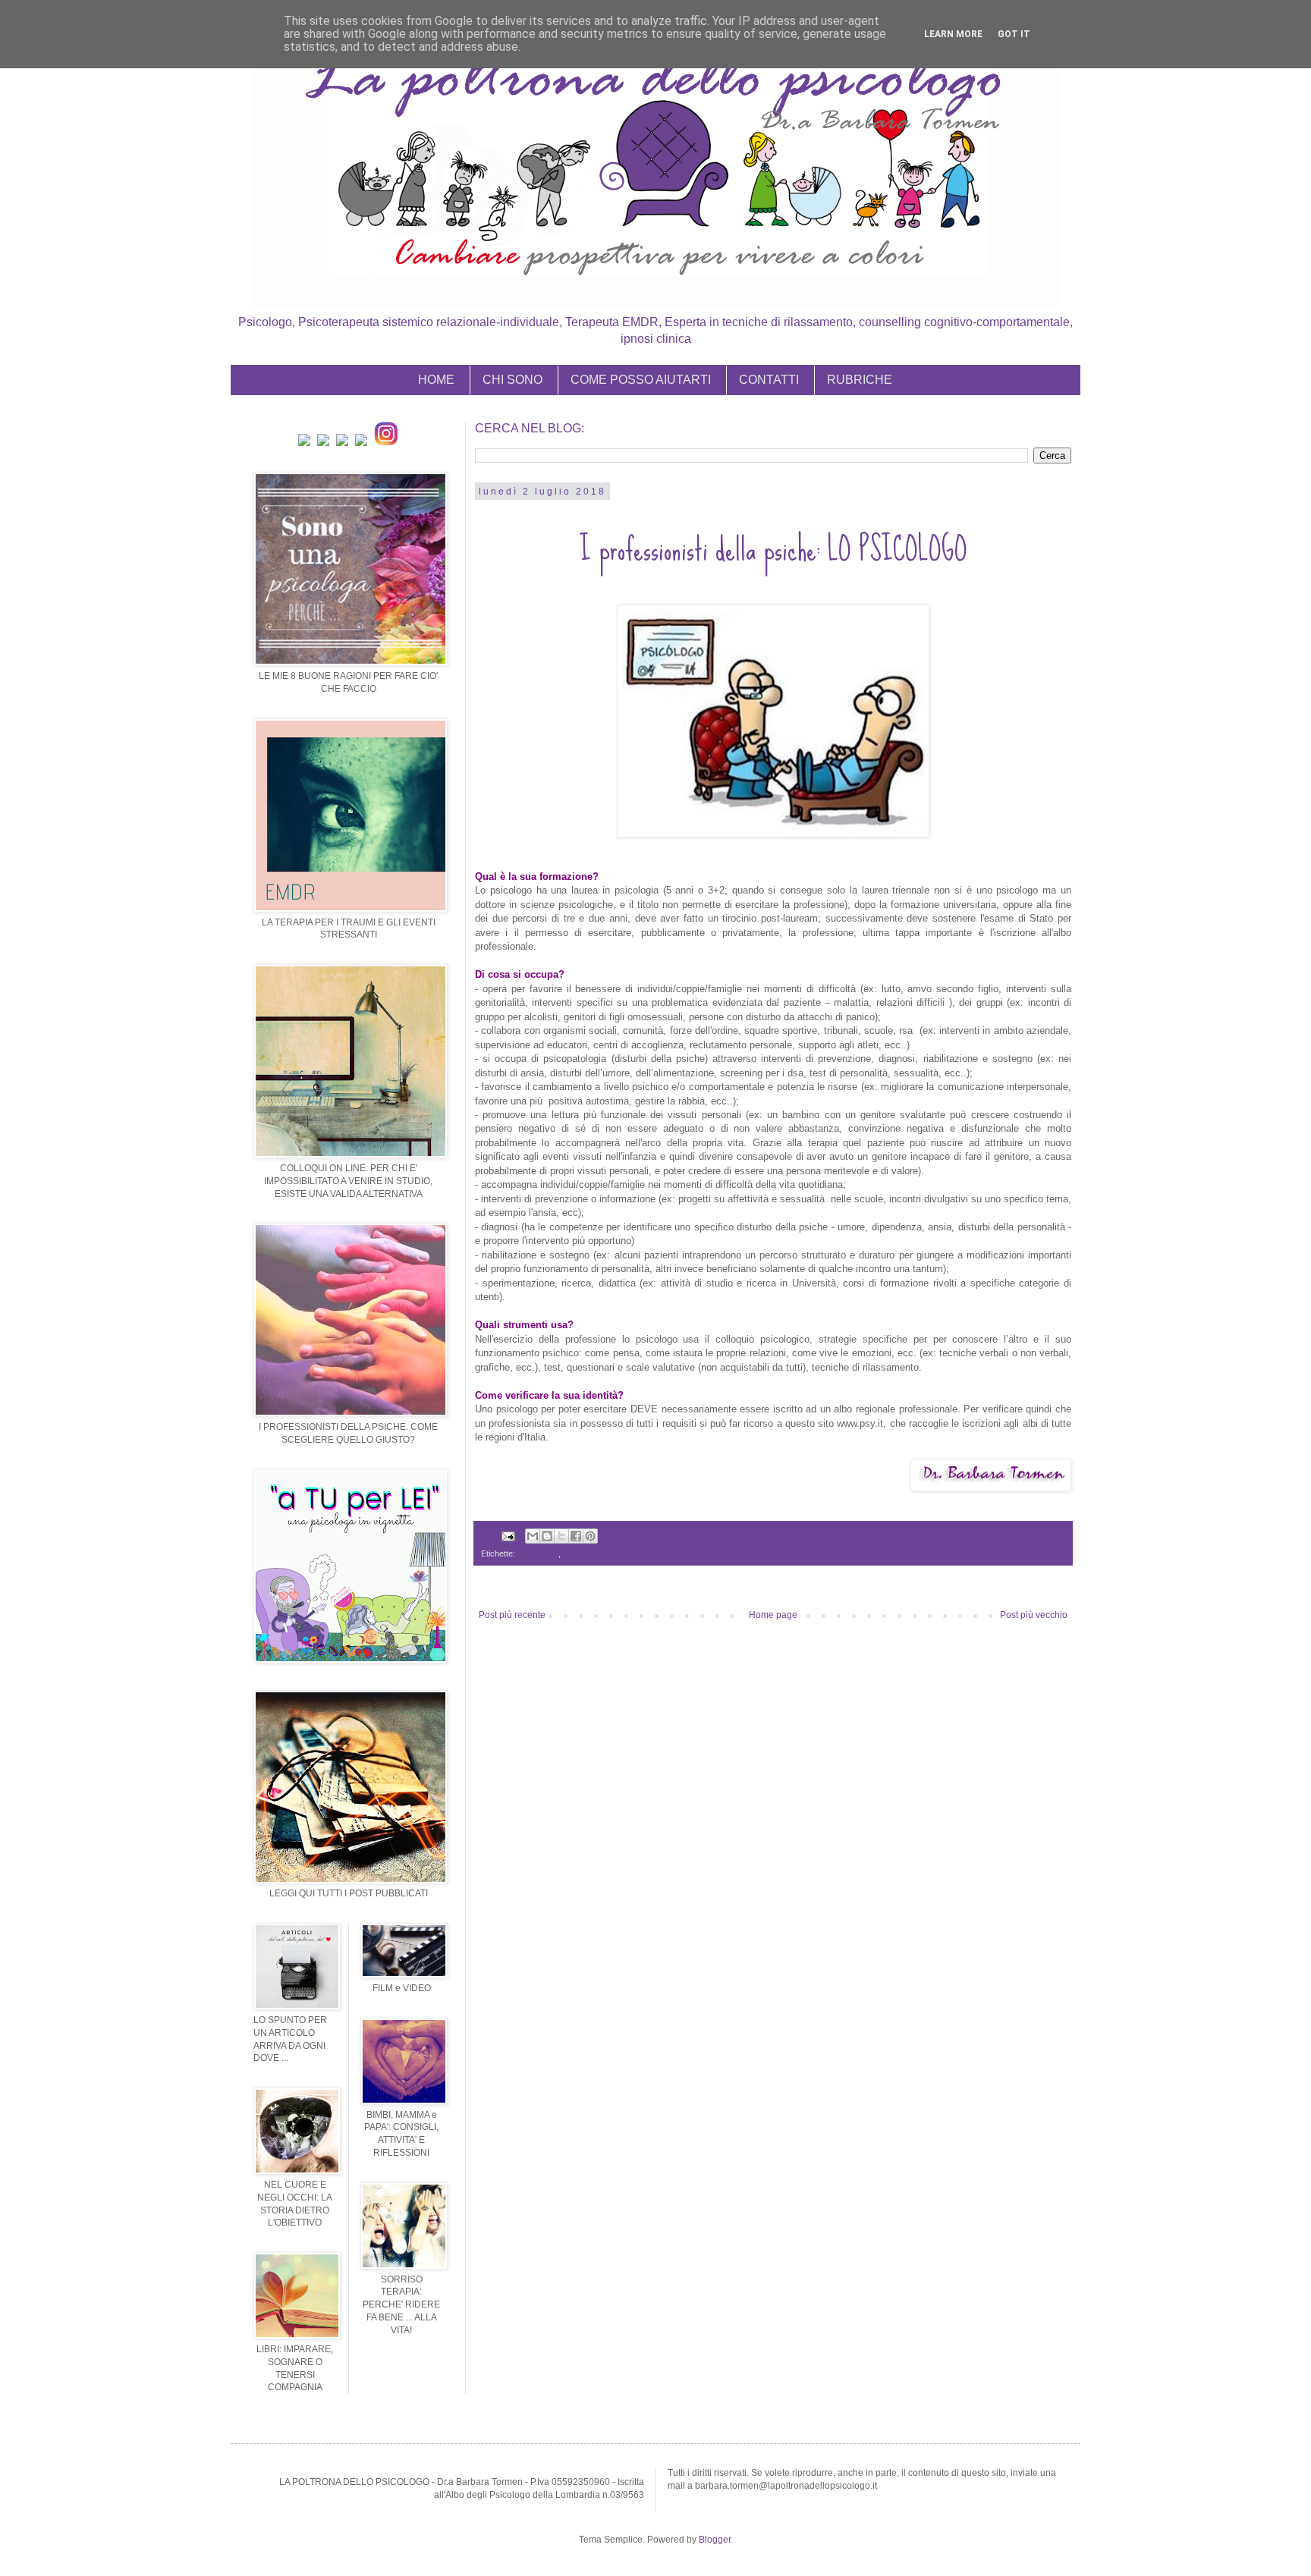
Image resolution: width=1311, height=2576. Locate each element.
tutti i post (580, 1553)
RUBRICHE (860, 380)
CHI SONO (512, 380)
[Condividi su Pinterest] (590, 1536)
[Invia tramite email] (533, 1536)
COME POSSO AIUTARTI (641, 380)
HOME (436, 380)
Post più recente (512, 1615)
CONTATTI (769, 380)
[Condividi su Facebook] (576, 1536)
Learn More (953, 34)
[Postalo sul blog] (547, 1536)
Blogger (715, 2540)
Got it (1014, 34)
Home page (773, 1615)
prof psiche (538, 1553)
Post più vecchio (1034, 1615)
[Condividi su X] (561, 1536)
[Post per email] (508, 1535)
